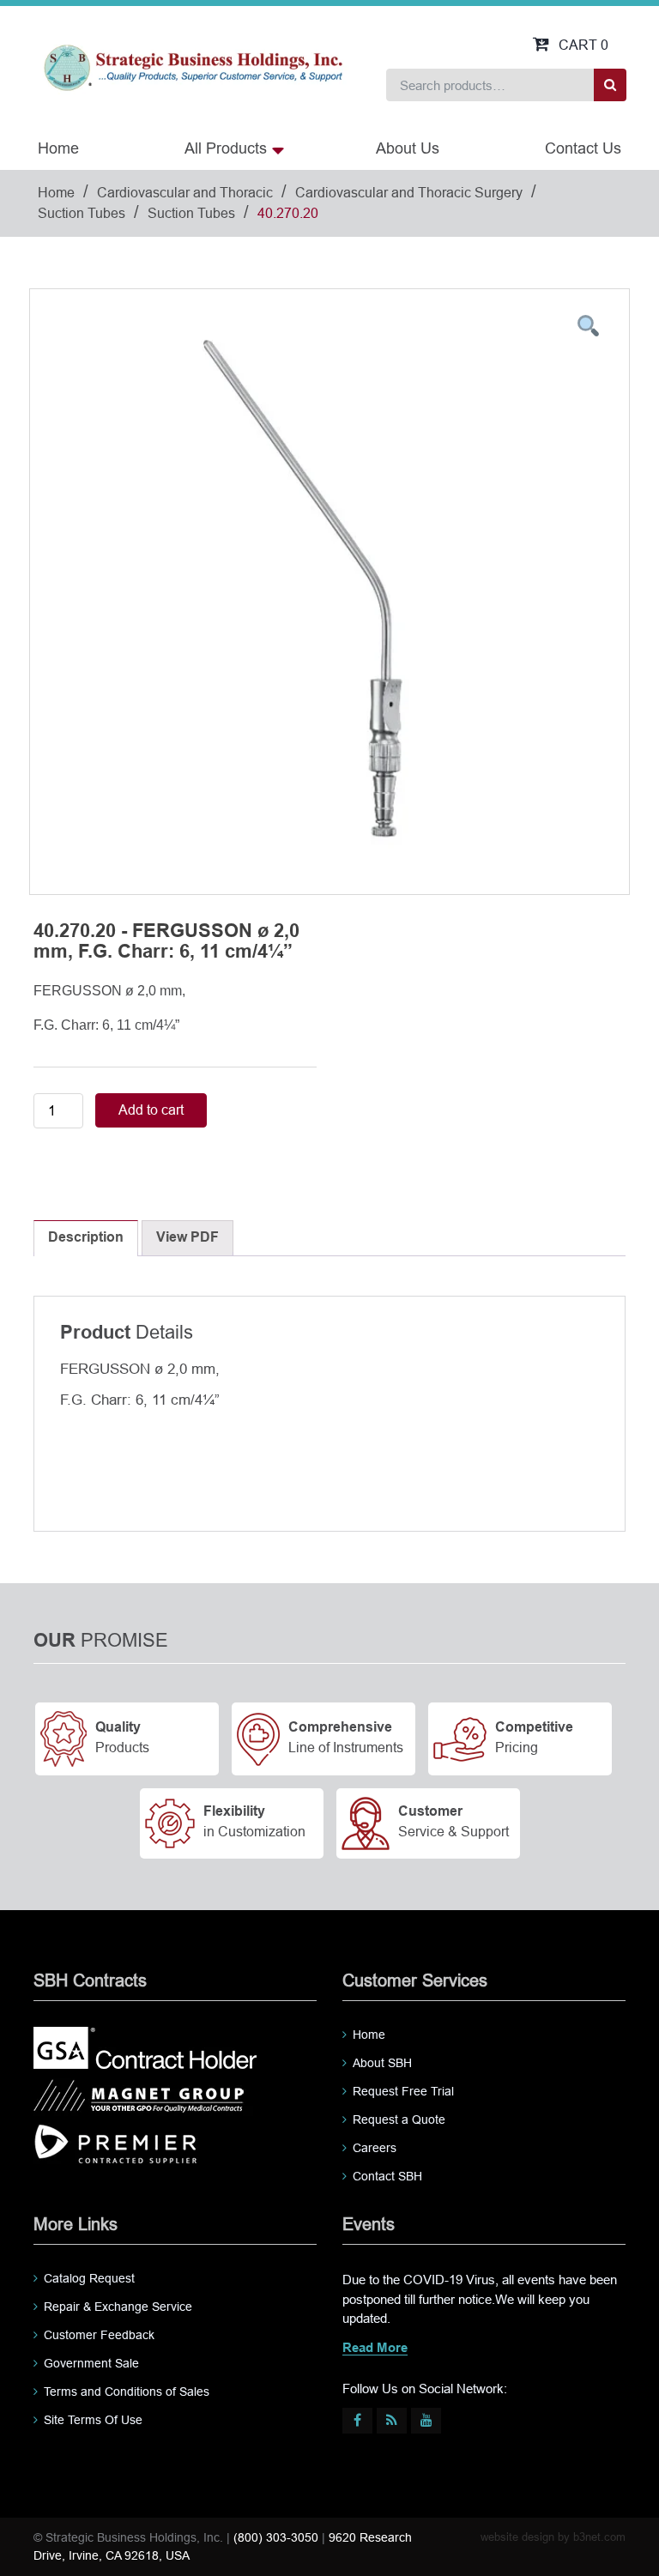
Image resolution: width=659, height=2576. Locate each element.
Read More (375, 2349)
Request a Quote (399, 2119)
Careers (375, 2148)
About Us (408, 148)
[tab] (86, 1238)
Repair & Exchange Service (118, 2307)
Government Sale (91, 2363)
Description (86, 1238)
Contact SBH (387, 2176)
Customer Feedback (99, 2335)
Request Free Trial (403, 2091)
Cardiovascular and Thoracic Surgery (409, 193)
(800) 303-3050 (276, 2537)
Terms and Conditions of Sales (127, 2392)
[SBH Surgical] (193, 67)
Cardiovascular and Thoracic (185, 193)
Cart (583, 45)
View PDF (187, 1238)
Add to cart (151, 1110)
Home (58, 148)
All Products (226, 148)
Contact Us (583, 148)
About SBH (382, 2063)
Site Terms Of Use (93, 2420)
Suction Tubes (82, 213)
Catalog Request (89, 2278)
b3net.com (599, 2537)
